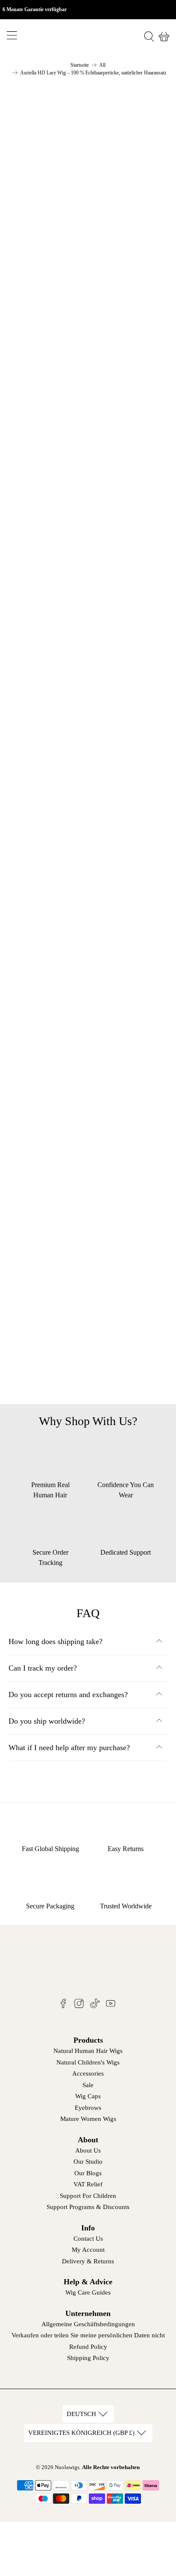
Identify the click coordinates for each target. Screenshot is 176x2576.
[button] (88, 1129)
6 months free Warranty (62, 1313)
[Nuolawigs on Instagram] (79, 2006)
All (102, 65)
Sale (88, 2085)
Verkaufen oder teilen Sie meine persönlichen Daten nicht (88, 2335)
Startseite (80, 65)
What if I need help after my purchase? (69, 1748)
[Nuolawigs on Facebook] (63, 2006)
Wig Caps (88, 2096)
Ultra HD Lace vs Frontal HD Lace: (82, 1287)
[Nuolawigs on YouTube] (111, 2006)
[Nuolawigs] (88, 37)
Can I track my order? (43, 1668)
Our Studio (88, 2162)
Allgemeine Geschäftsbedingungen (88, 2324)
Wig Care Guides (88, 2292)
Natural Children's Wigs (88, 2062)
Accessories (88, 2073)
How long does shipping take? (56, 1641)
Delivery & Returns (88, 2261)
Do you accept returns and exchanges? (68, 1695)
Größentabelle (42, 981)
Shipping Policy (88, 2358)
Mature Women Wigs (88, 2119)
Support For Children (88, 2196)
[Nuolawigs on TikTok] (95, 2006)
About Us (88, 2150)
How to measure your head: (69, 1234)
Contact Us (88, 2239)
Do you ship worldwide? (47, 1721)
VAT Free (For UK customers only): (82, 1260)
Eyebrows (88, 2108)
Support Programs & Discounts (88, 2207)
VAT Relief (88, 2184)
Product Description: (58, 1207)
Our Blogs (88, 2173)
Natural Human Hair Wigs (88, 2051)
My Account (88, 2250)
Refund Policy (88, 2347)
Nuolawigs (67, 2467)
